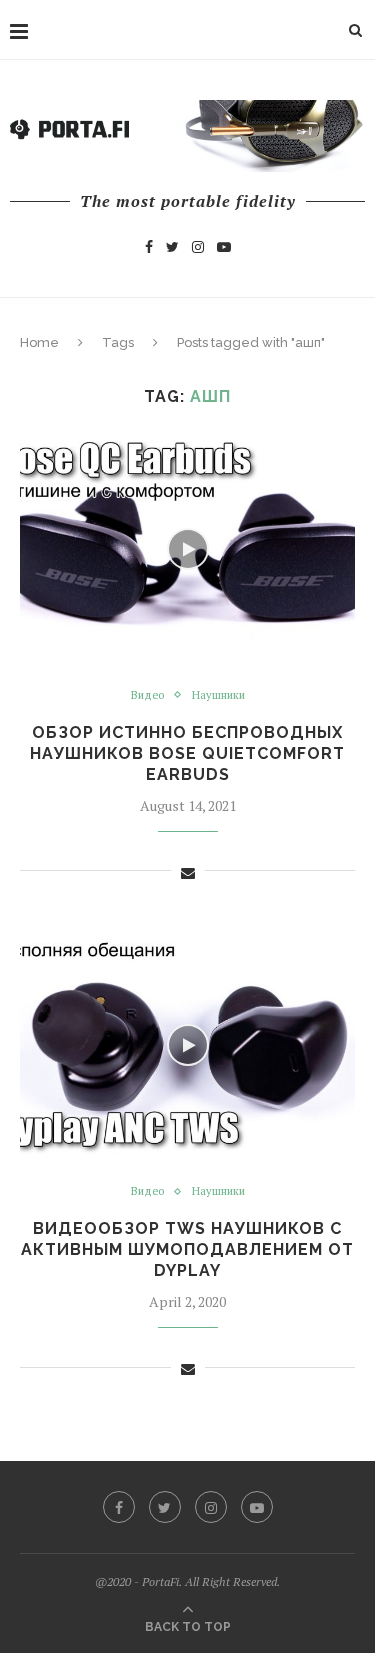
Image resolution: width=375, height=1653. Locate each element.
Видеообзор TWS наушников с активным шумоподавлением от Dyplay (187, 1249)
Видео (147, 695)
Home (39, 342)
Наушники (218, 695)
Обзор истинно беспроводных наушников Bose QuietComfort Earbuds (187, 753)
